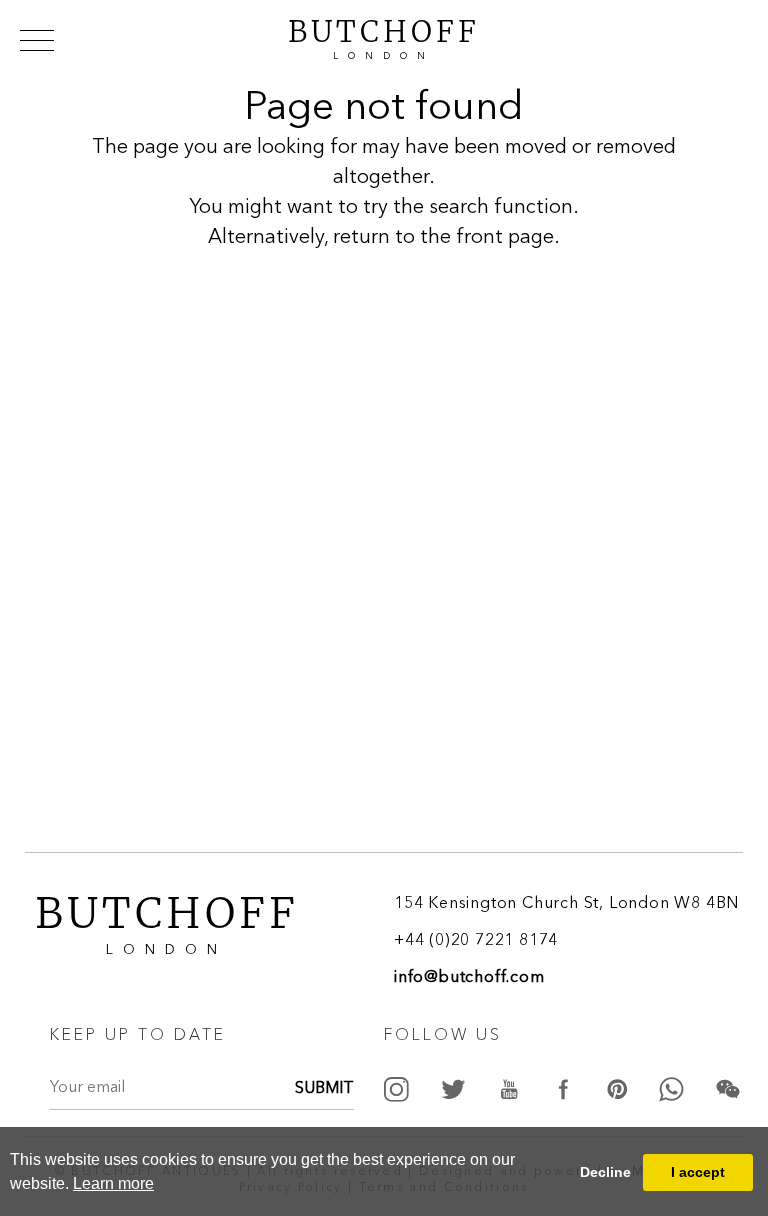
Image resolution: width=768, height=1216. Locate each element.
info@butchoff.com (469, 978)
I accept (698, 1172)
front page (505, 238)
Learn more (113, 1183)
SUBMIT (324, 1089)
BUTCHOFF (384, 37)
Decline (605, 1172)
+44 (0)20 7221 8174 (476, 941)
